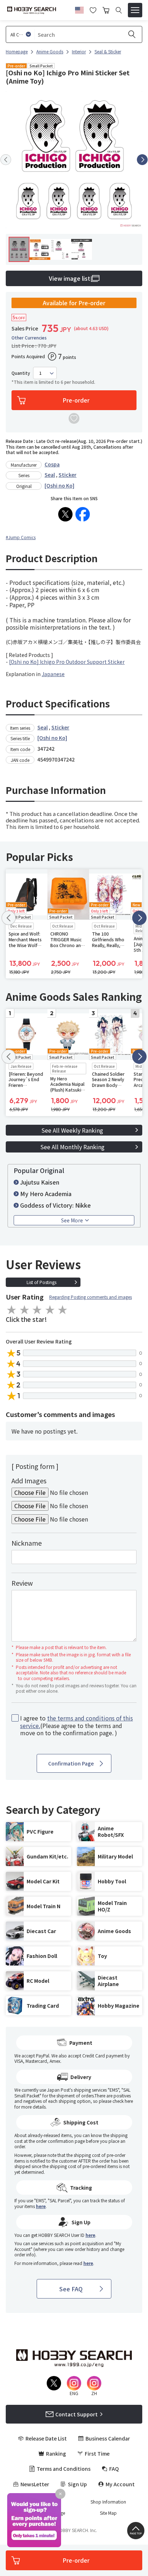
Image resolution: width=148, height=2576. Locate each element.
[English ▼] (79, 9)
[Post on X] (65, 514)
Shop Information (108, 2502)
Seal (50, 475)
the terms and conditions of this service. (77, 1722)
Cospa (52, 464)
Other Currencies (29, 338)
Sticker (68, 475)
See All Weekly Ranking (72, 1130)
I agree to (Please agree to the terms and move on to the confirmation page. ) (77, 1726)
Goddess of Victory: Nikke (55, 1205)
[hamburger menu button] (135, 10)
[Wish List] (93, 9)
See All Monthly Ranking (72, 1147)
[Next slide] (142, 160)
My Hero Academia (46, 1194)
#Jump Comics (21, 537)
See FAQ (71, 2289)
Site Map (108, 2513)
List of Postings (41, 1282)
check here (123, 2101)
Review (22, 1583)
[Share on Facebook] (83, 514)
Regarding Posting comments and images (91, 1297)
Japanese (53, 674)
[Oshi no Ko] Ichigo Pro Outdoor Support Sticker (67, 662)
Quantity (21, 373)
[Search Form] (119, 10)
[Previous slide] (6, 160)
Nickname (27, 1543)
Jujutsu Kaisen (40, 1182)
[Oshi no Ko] (59, 485)
